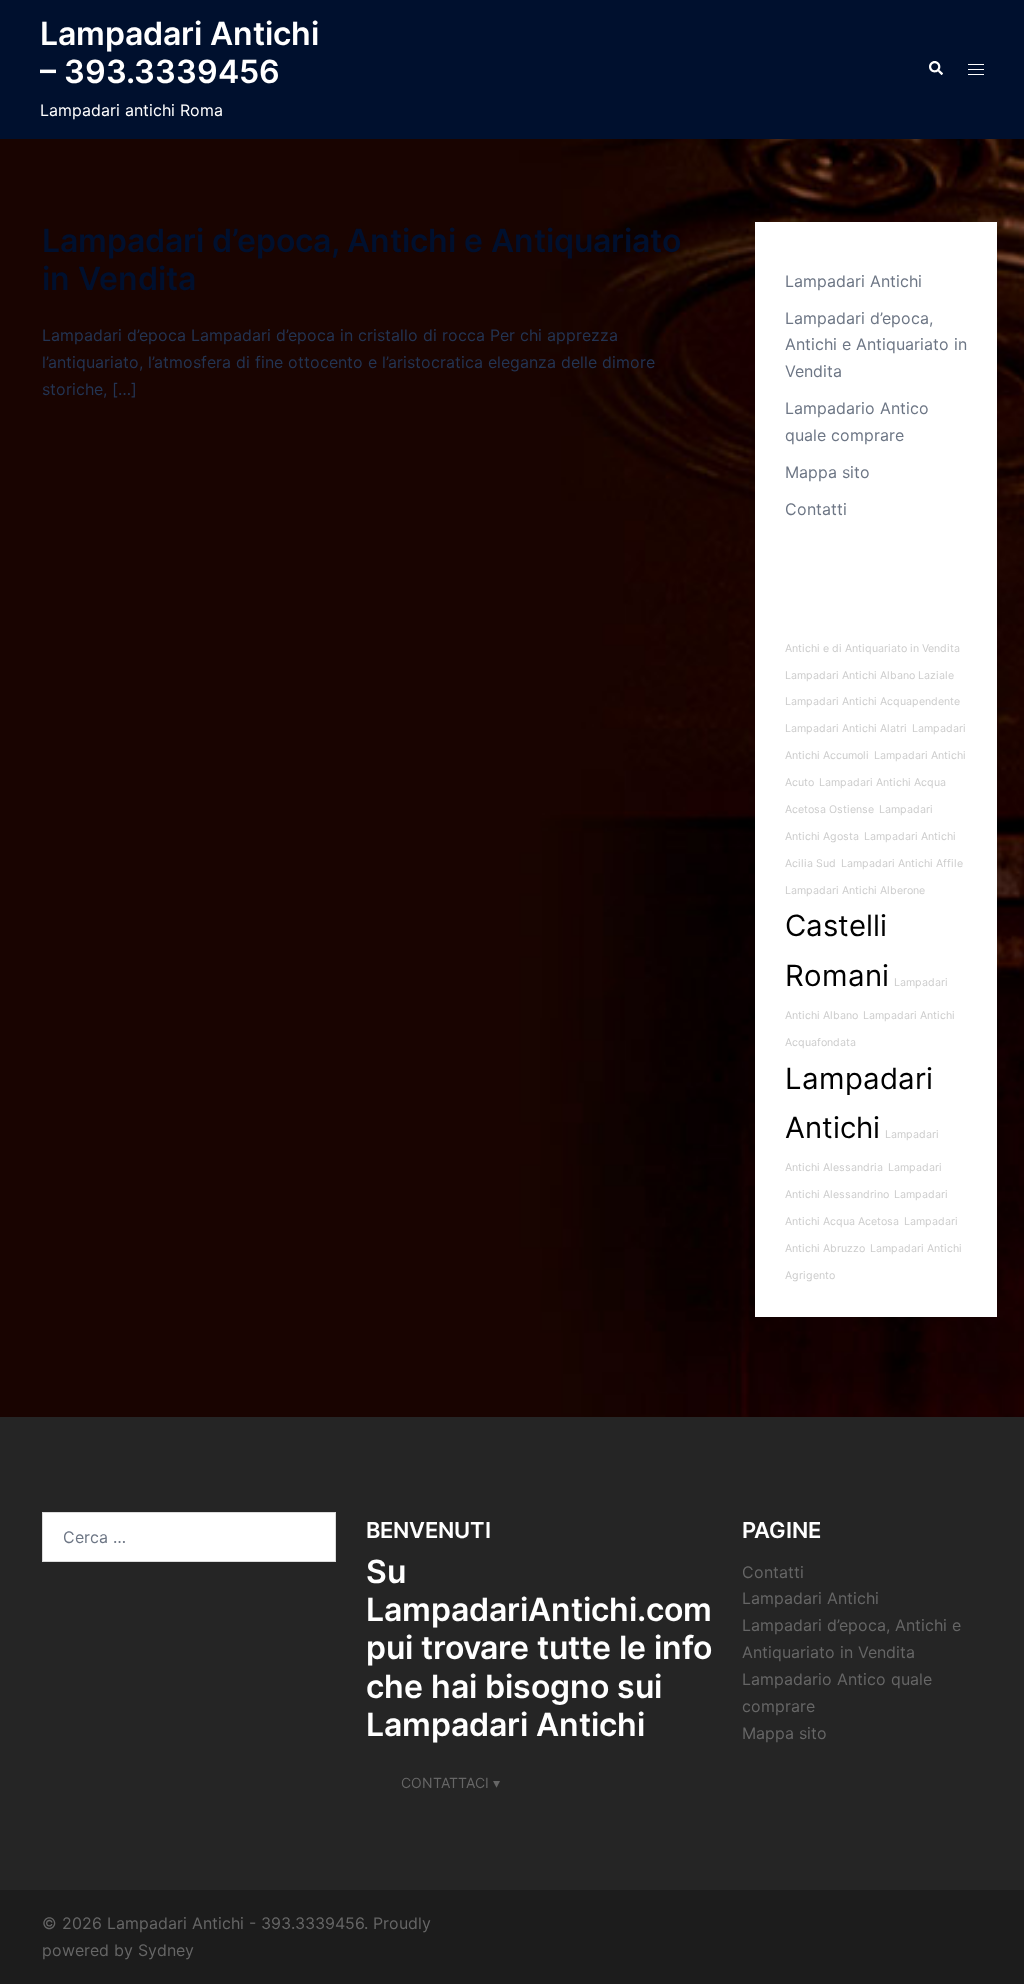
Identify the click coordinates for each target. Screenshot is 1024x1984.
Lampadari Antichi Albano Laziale (869, 675)
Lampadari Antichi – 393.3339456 (179, 52)
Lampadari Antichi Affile (902, 863)
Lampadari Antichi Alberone (855, 890)
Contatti (816, 509)
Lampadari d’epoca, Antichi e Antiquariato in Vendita (361, 259)
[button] (935, 69)
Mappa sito (827, 472)
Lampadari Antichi (853, 281)
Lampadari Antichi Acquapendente (872, 701)
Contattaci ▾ (450, 1782)
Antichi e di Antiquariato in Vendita (872, 648)
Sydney (166, 1950)
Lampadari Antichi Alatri (846, 728)
